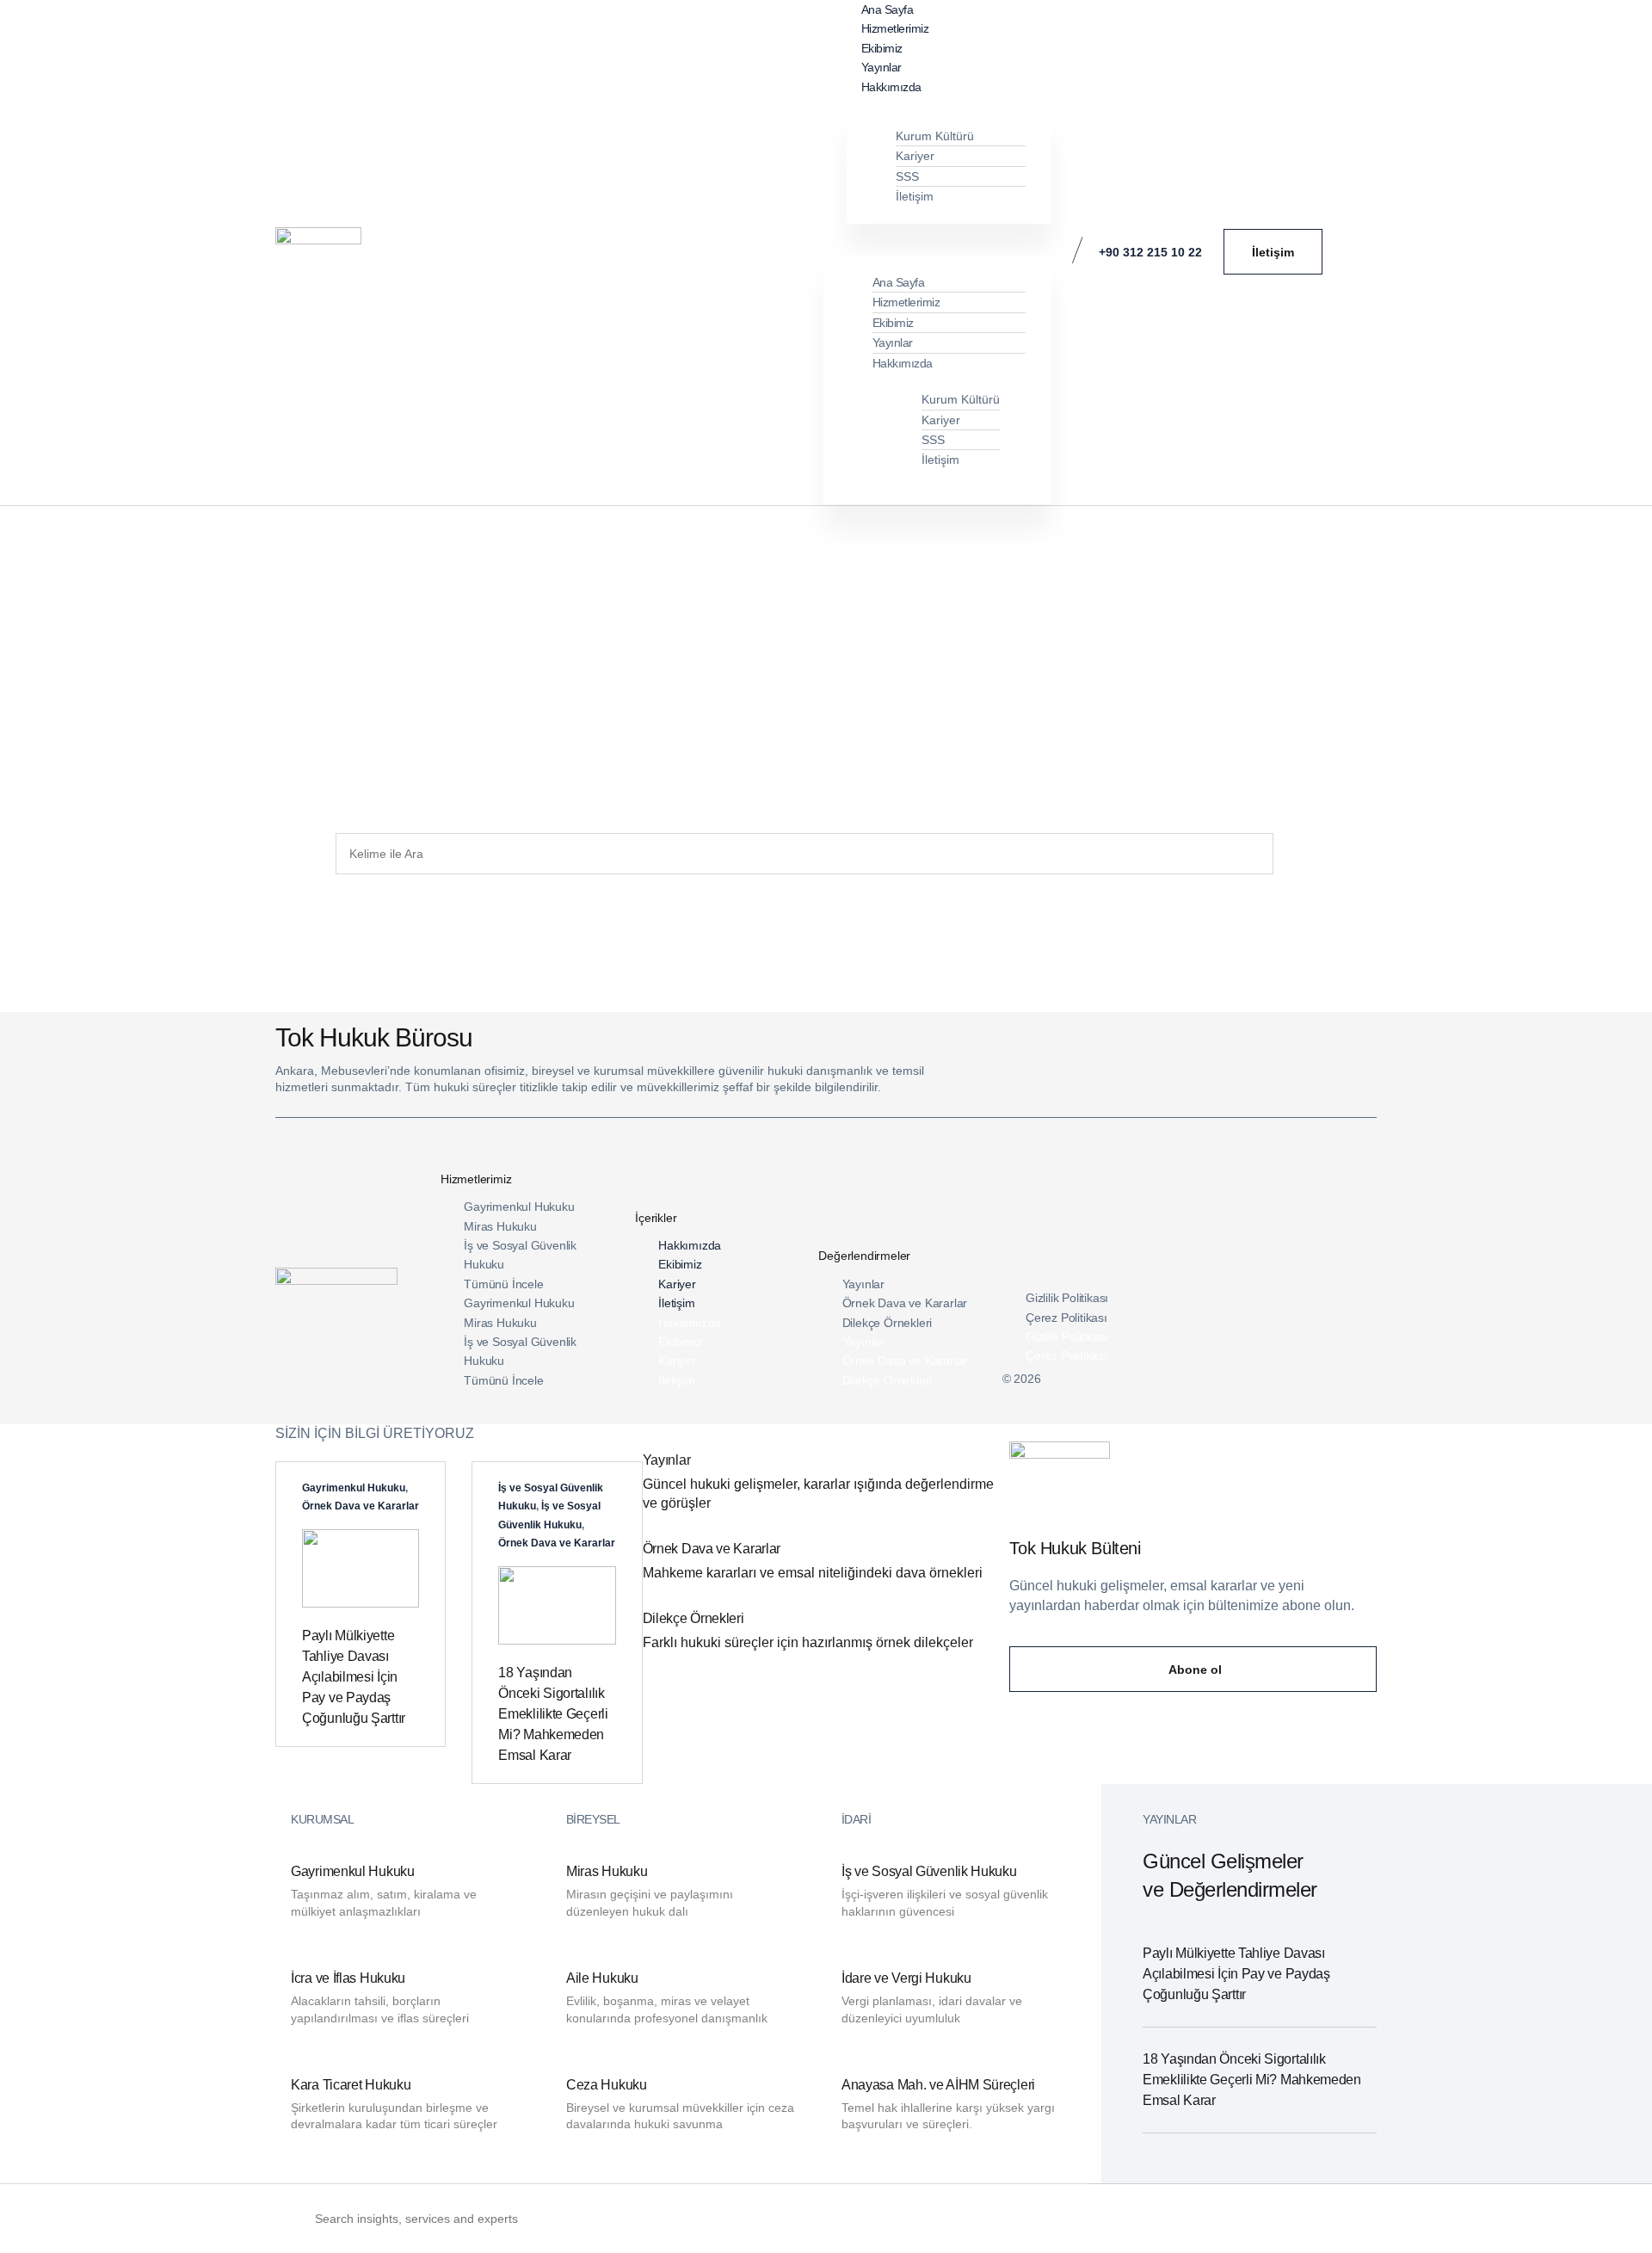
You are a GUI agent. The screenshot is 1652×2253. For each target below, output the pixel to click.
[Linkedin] (1257, 1374)
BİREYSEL (593, 1819)
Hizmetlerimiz (906, 302)
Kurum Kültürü (935, 136)
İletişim (915, 196)
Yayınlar (893, 343)
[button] (944, 233)
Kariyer (915, 156)
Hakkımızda (891, 87)
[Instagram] (1322, 1374)
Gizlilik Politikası (1067, 1298)
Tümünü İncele (503, 1284)
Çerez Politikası (1066, 1318)
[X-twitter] (1290, 1374)
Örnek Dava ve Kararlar (905, 1303)
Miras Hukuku (500, 1226)
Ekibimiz (893, 323)
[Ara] (1293, 854)
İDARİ (857, 1819)
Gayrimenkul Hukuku (519, 1207)
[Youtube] (1355, 1374)
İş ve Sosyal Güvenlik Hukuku (520, 1255)
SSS (907, 176)
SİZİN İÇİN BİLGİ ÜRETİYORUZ (375, 1433)
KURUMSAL (322, 1819)
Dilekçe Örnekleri (888, 1323)
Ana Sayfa (899, 282)
